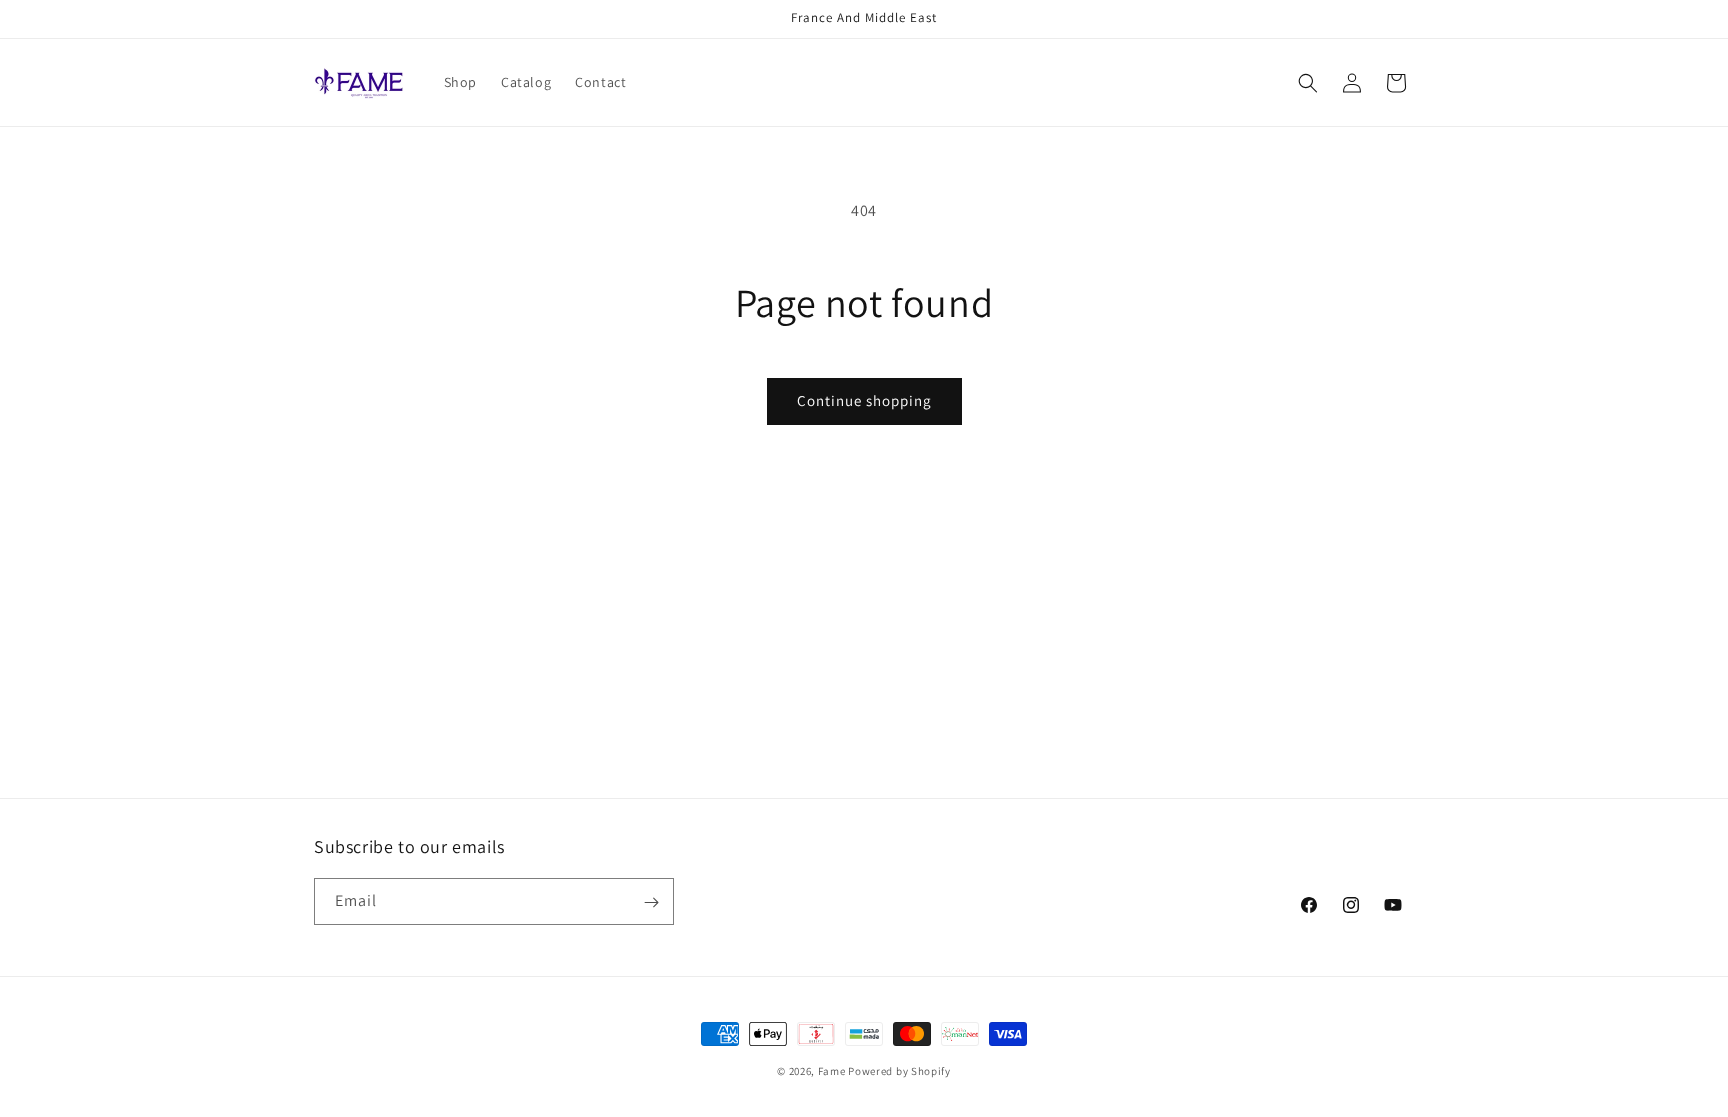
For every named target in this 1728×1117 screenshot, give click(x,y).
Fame (832, 1071)
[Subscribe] (651, 902)
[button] (1308, 83)
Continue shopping (864, 400)
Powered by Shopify (899, 1071)
